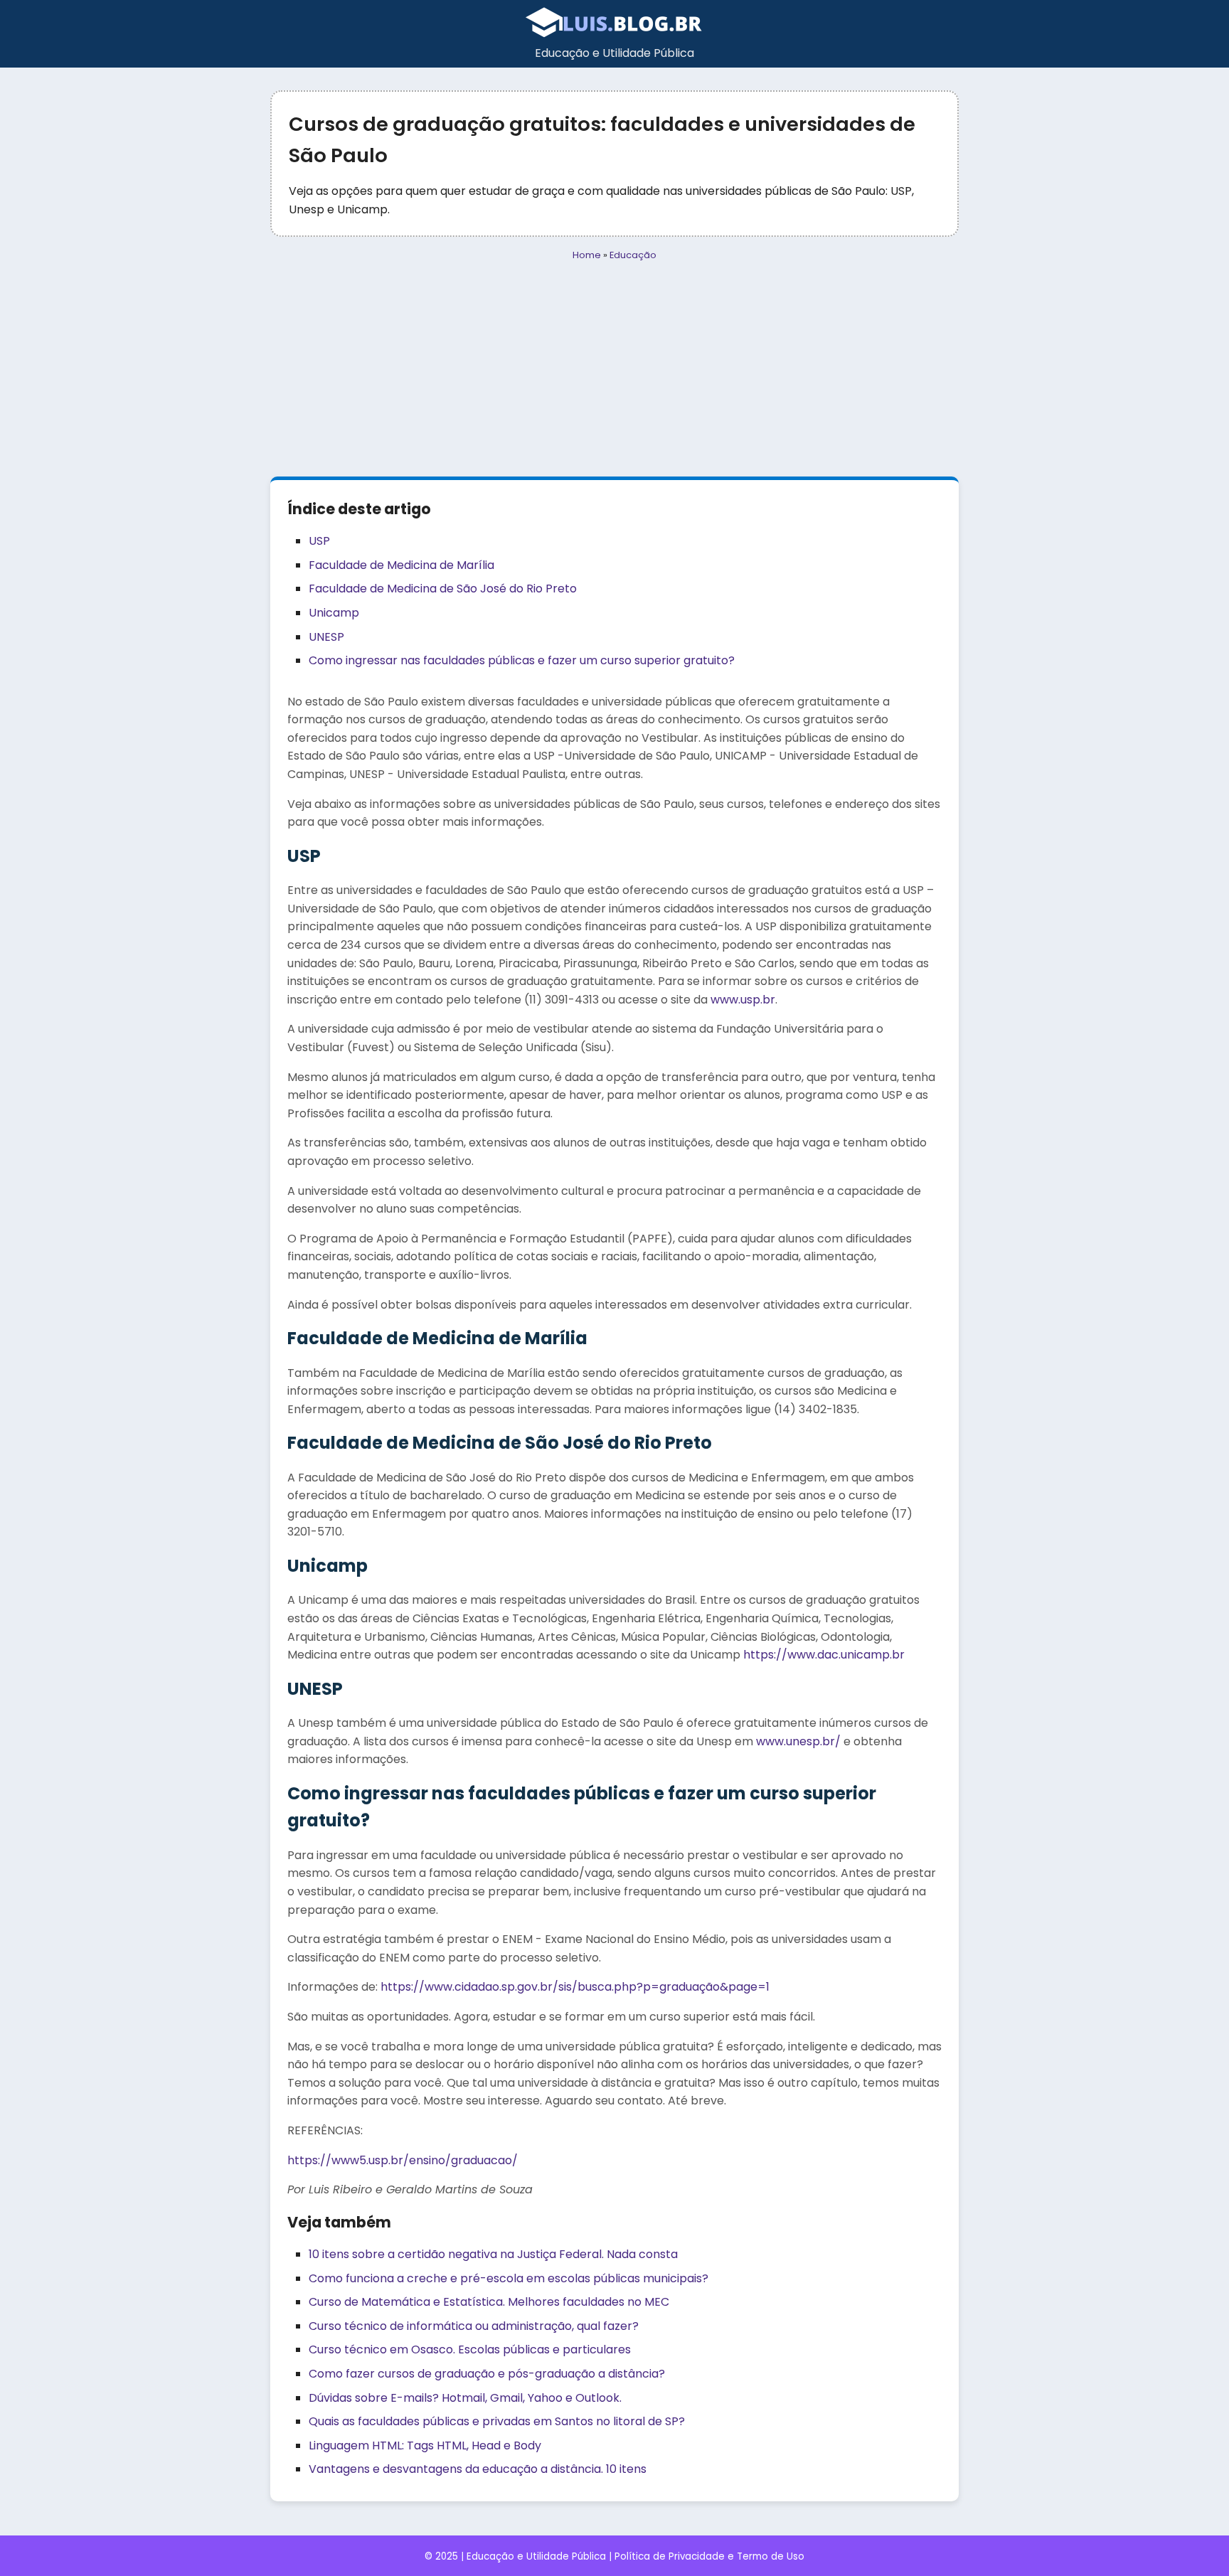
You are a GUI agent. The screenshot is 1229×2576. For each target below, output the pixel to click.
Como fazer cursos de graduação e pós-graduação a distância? (487, 2374)
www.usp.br (743, 1000)
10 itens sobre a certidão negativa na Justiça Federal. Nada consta (493, 2254)
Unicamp (334, 613)
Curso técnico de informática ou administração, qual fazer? (474, 2326)
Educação (633, 255)
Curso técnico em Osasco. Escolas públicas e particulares (470, 2349)
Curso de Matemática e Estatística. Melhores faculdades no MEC (489, 2302)
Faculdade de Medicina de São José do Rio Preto (443, 589)
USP (319, 541)
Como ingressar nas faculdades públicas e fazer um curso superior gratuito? (522, 660)
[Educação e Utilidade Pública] (614, 34)
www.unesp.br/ (798, 1741)
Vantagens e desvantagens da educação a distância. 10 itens (478, 2469)
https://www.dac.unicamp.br (824, 1655)
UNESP (326, 637)
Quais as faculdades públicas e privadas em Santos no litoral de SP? (497, 2421)
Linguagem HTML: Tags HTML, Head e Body (425, 2445)
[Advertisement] (614, 370)
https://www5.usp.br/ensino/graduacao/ (403, 2160)
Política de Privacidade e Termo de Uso (709, 2556)
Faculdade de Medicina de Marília (401, 565)
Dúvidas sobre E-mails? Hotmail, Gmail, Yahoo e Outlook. (465, 2398)
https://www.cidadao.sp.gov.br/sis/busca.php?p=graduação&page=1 (575, 1987)
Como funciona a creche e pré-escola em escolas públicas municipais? (509, 2278)
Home (587, 255)
